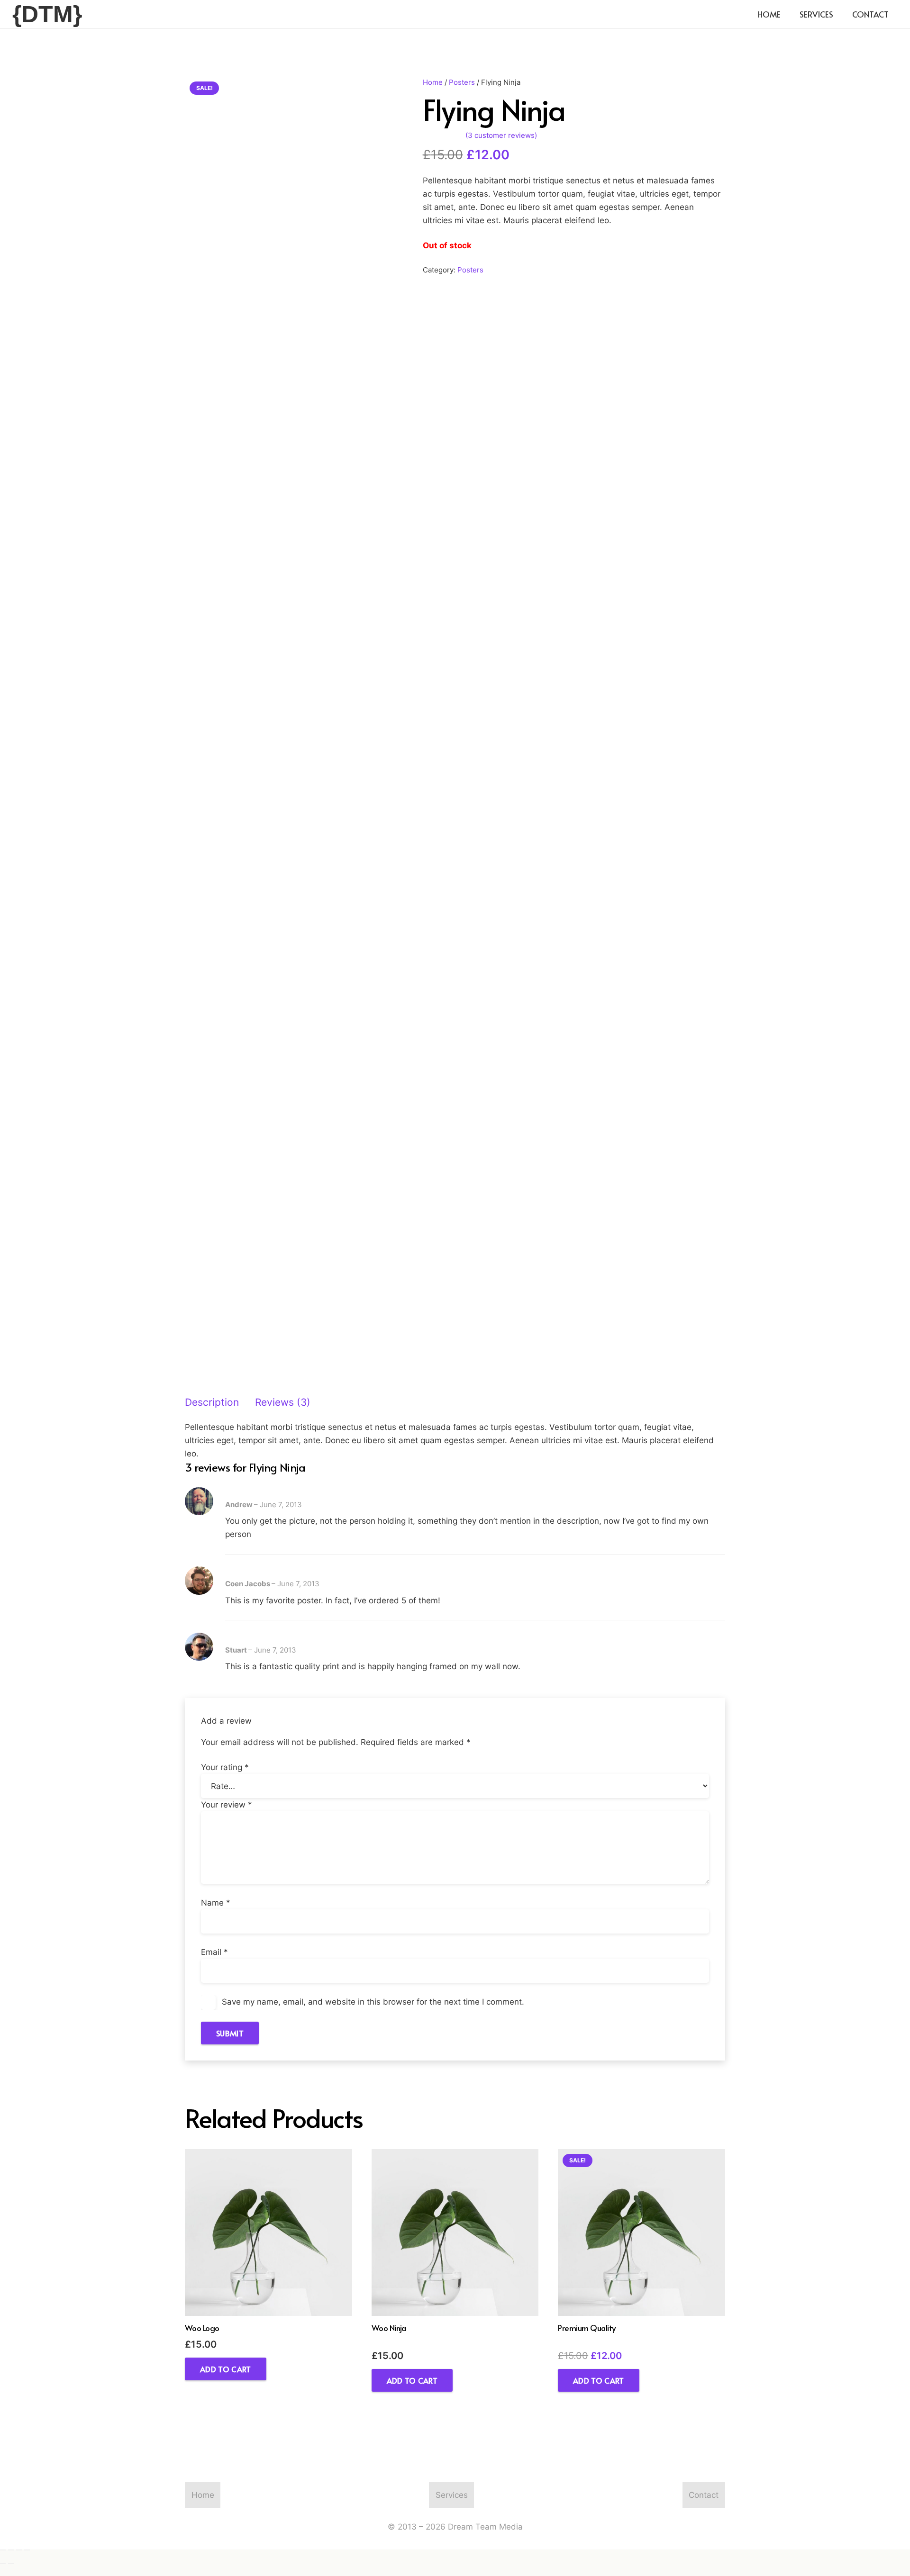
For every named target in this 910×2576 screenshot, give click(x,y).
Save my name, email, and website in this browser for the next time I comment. (373, 2002)
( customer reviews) (501, 135)
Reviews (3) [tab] (283, 1402)
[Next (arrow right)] (11, 2563)
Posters (462, 82)
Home (433, 82)
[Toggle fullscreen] (11, 2550)
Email (214, 1952)
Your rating (225, 1767)
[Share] (19, 2550)
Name (216, 1903)
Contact (704, 2495)
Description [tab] (212, 1402)
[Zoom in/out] (3, 2550)
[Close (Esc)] (27, 2550)
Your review (227, 1805)
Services (452, 2495)
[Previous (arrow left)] (3, 2563)
